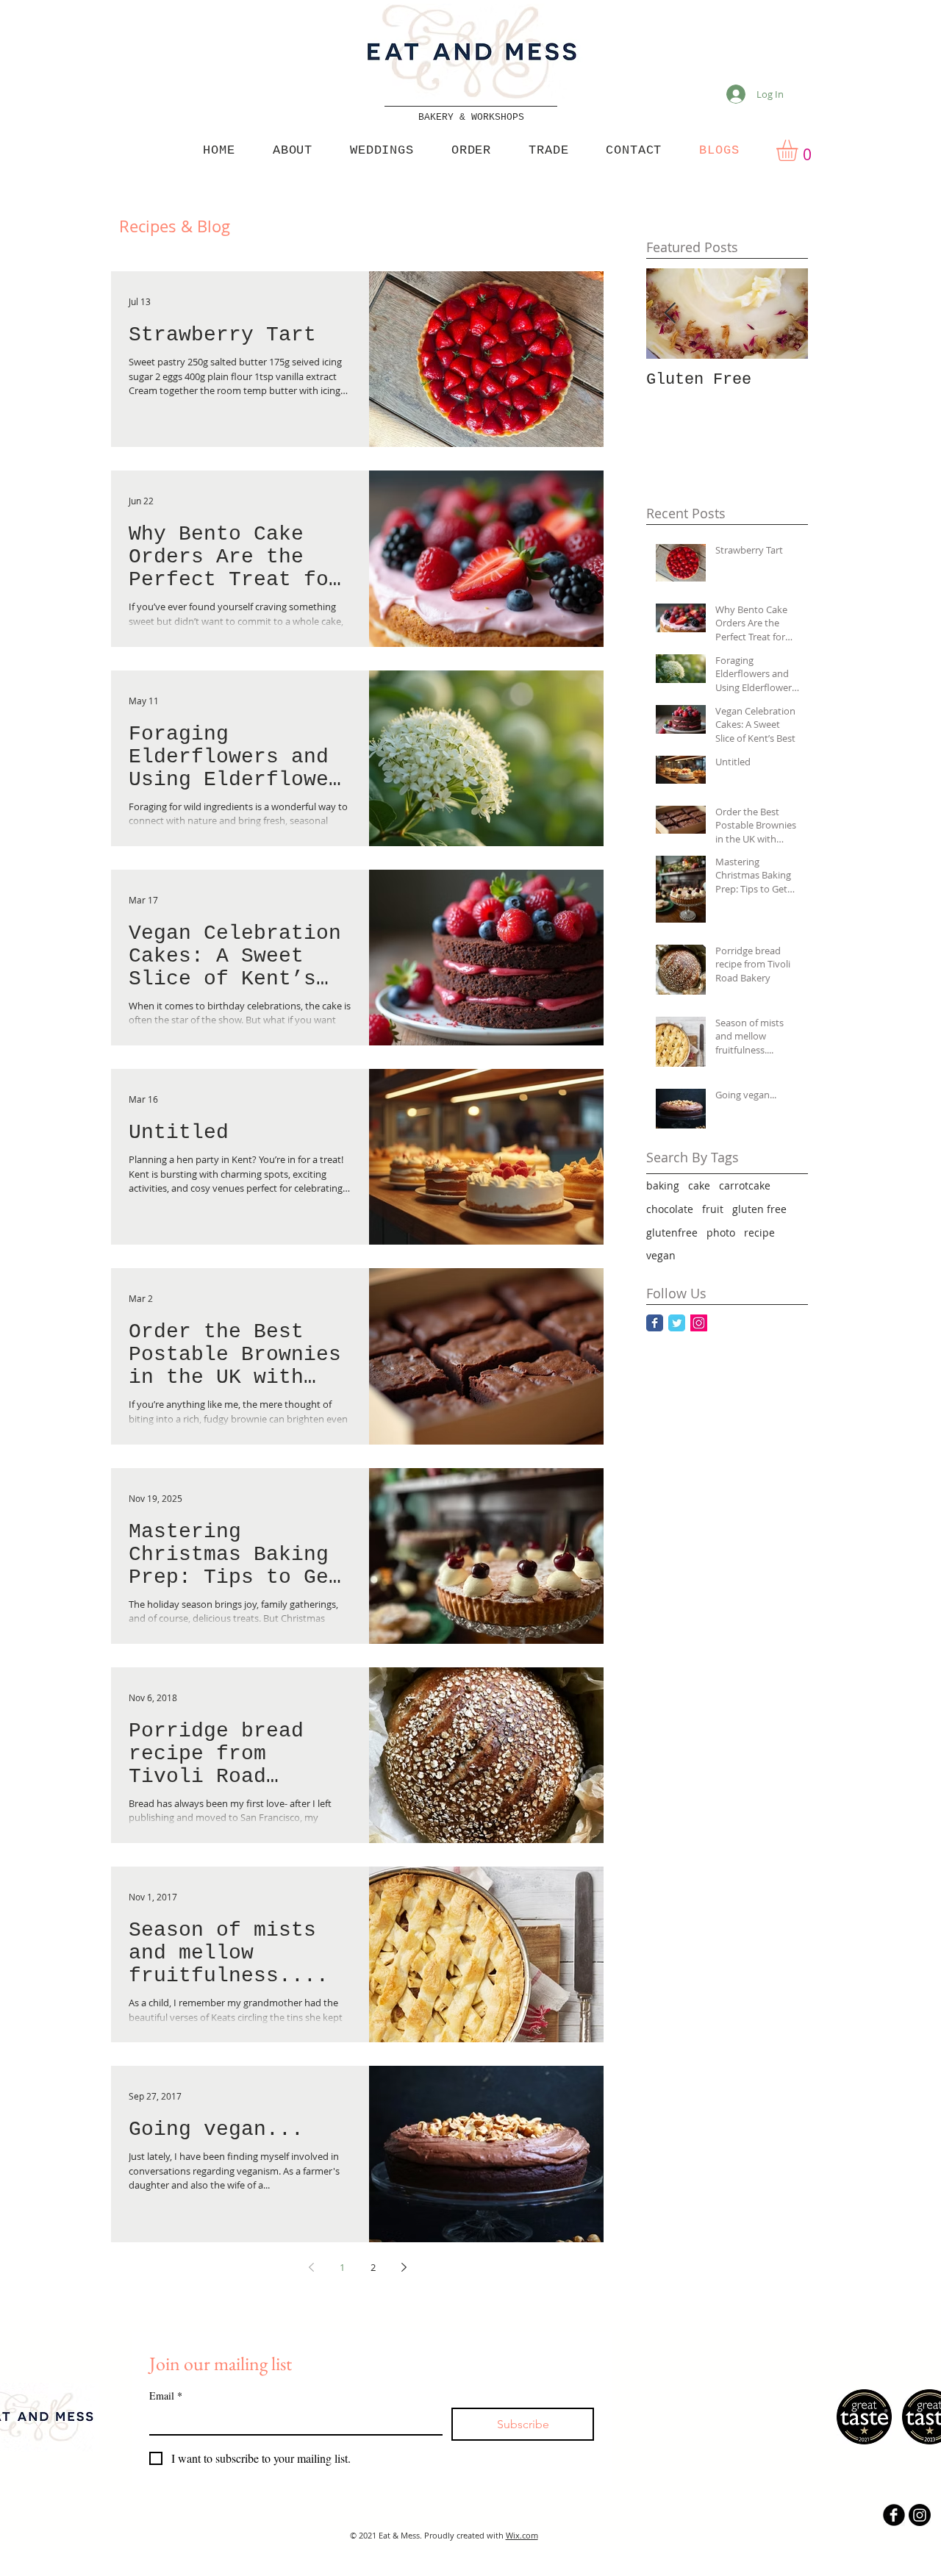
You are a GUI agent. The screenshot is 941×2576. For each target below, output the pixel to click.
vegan (661, 1255)
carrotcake (745, 1185)
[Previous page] (311, 2267)
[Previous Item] (670, 314)
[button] (799, 150)
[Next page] (404, 2267)
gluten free (759, 1209)
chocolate (670, 1209)
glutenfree (672, 1232)
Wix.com (522, 2535)
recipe (759, 1232)
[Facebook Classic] (655, 1323)
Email (166, 2396)
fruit (713, 1209)
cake (699, 1185)
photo (721, 1232)
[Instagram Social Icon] (699, 1323)
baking (663, 1185)
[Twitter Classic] (677, 1323)
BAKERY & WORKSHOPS (471, 117)
